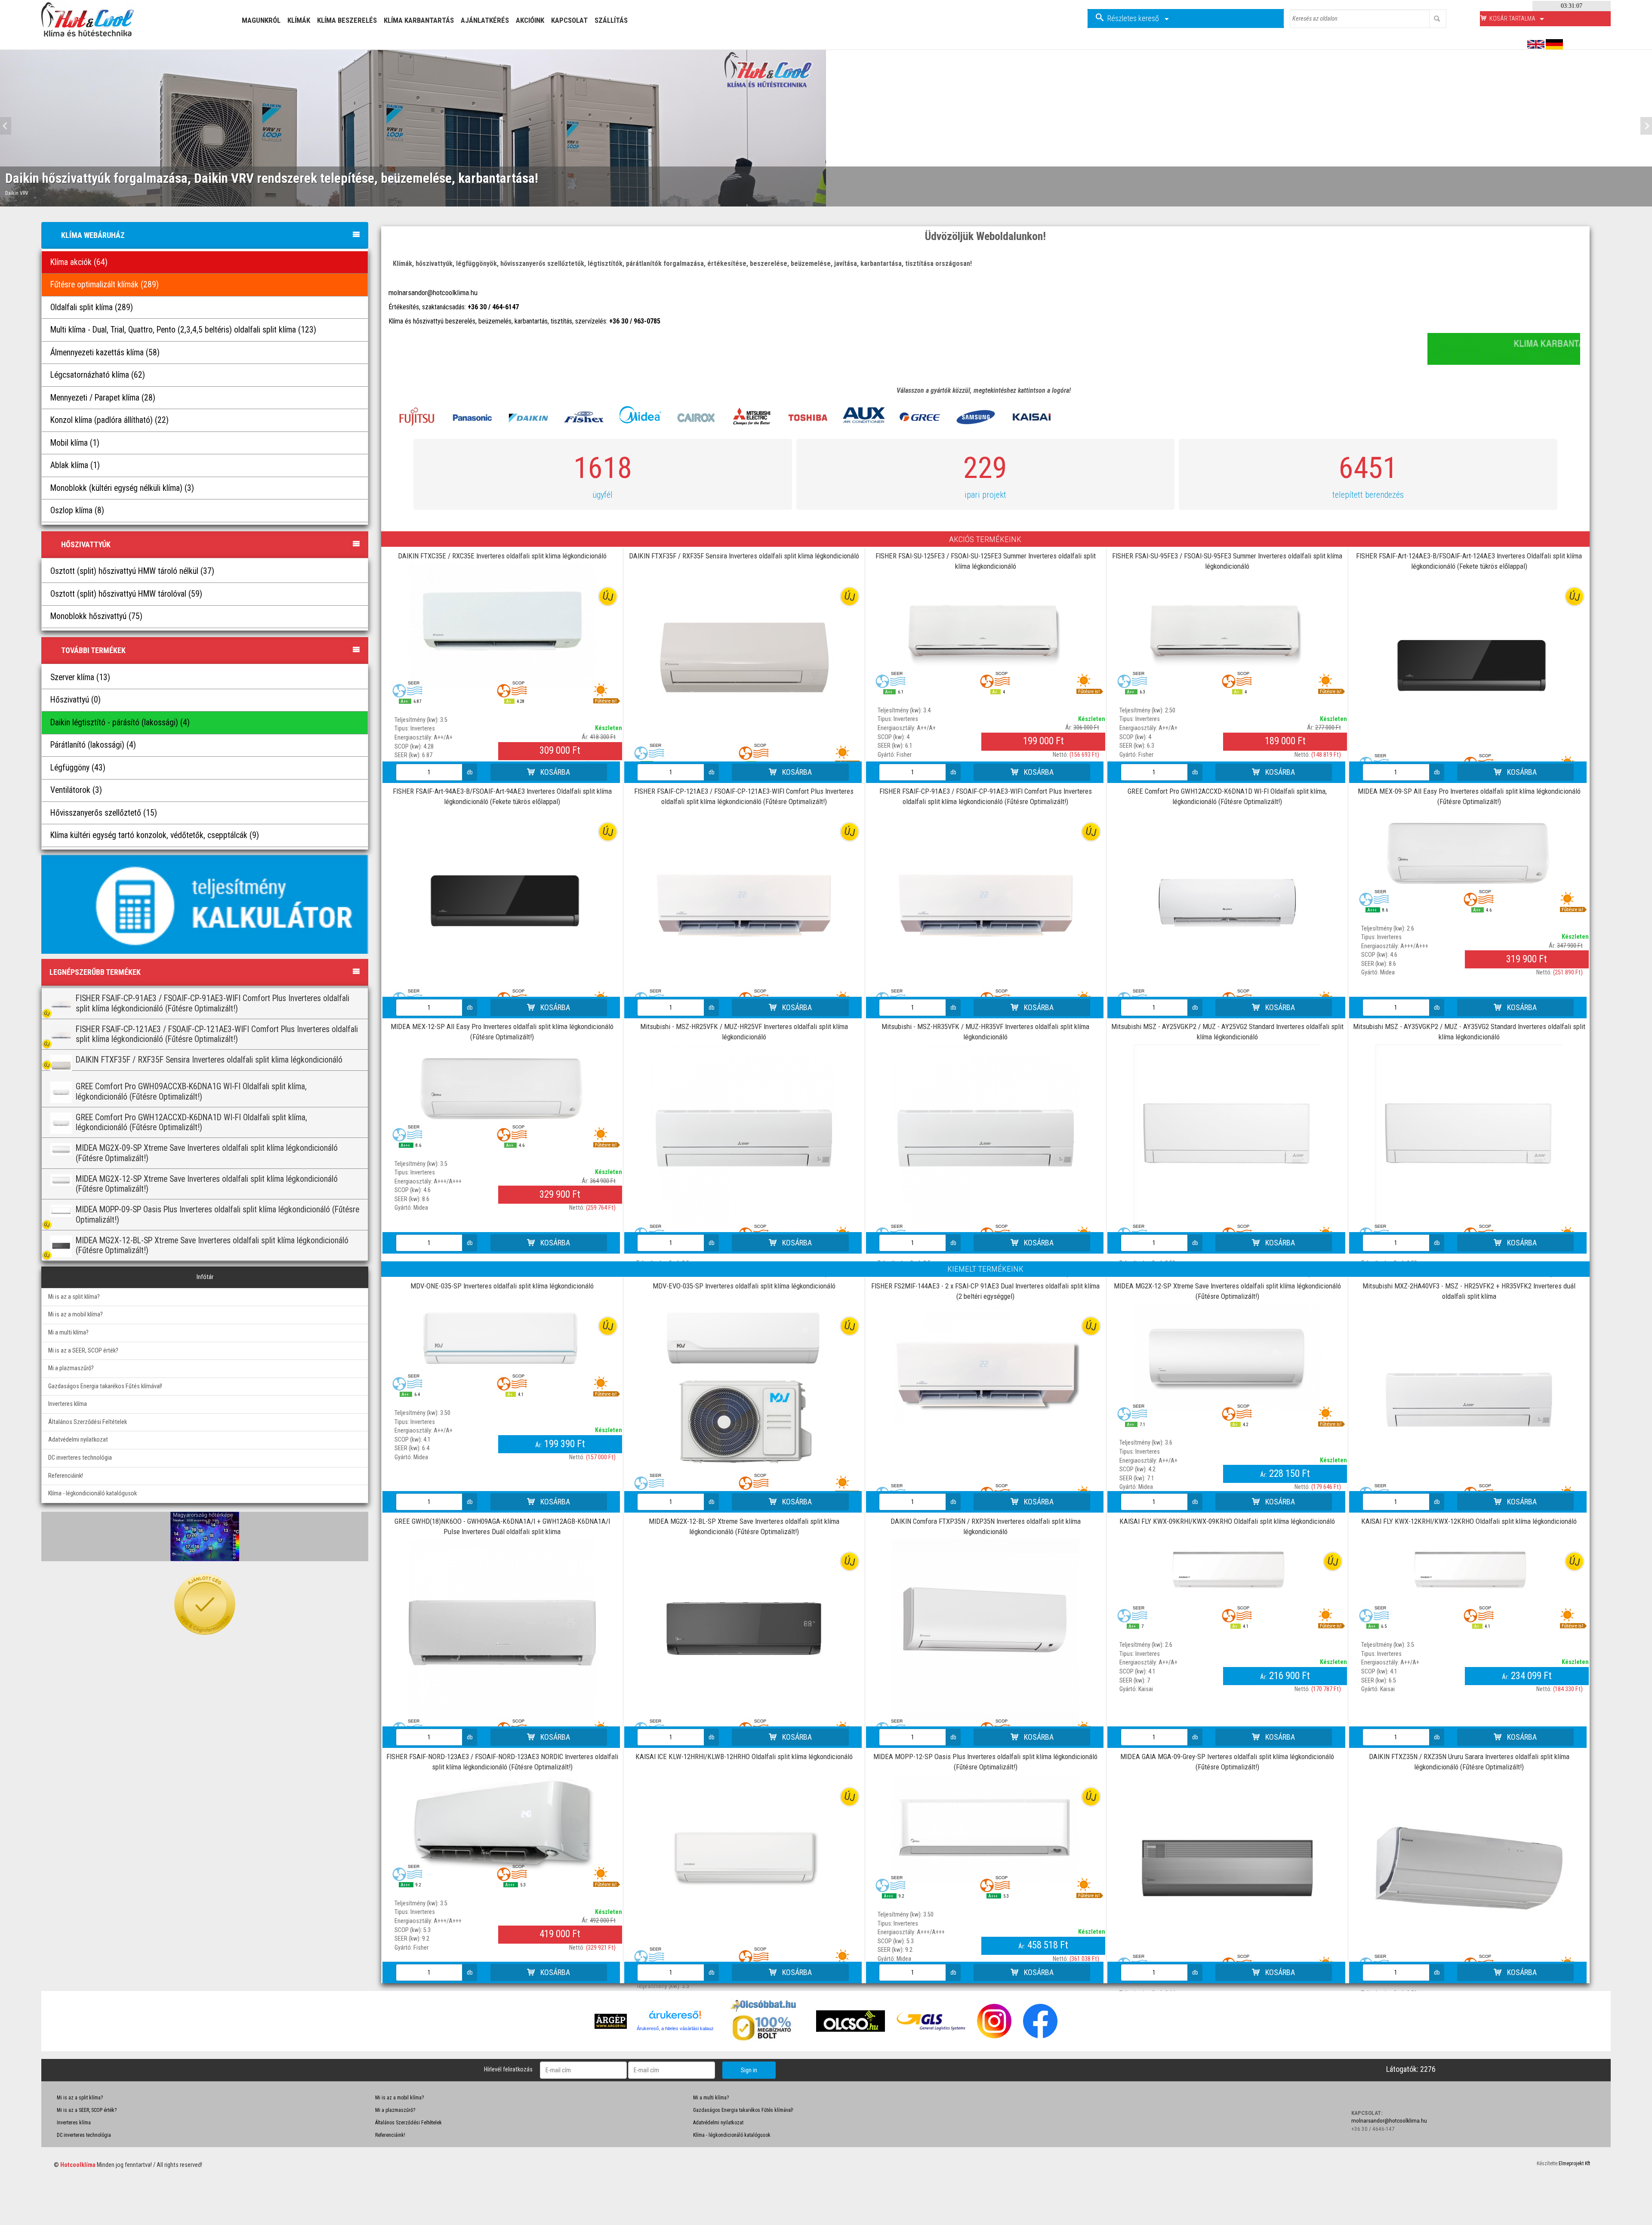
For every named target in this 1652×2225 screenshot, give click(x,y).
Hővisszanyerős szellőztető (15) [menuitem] (104, 813)
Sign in (749, 2070)
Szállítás (611, 20)
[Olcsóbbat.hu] (764, 2027)
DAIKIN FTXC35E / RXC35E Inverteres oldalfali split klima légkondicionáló (502, 556)
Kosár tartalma (1513, 18)
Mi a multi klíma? (68, 1333)
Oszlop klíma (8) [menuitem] (77, 510)
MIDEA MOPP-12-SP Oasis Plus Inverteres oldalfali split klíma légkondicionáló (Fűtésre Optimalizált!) (985, 1762)
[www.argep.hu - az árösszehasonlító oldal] (611, 2021)
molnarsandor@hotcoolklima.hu (433, 293)
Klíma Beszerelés (347, 20)
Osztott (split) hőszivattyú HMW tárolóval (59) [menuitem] (126, 594)
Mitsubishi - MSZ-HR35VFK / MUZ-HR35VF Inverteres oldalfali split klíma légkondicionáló (985, 1032)
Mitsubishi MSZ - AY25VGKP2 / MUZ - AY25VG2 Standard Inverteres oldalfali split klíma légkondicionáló (1227, 1032)
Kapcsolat (569, 20)
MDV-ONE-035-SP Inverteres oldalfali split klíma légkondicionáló (502, 1286)
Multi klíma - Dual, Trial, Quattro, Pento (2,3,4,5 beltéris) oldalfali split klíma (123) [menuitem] (183, 330)
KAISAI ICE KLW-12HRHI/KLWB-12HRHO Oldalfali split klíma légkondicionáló (744, 1757)
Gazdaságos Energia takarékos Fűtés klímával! (105, 1386)
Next (1644, 126)
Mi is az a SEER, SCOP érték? (83, 1351)
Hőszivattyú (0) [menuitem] (76, 700)
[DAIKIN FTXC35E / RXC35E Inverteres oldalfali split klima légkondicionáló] (502, 626)
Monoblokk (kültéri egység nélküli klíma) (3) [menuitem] (122, 488)
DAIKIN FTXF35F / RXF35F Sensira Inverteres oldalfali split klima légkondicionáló (744, 556)
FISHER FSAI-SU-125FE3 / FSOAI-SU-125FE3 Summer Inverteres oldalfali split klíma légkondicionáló (986, 561)
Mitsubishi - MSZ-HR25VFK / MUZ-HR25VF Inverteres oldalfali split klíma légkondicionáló (744, 1032)
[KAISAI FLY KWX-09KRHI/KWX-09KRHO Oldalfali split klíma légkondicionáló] (1227, 1571)
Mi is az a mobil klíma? (76, 1314)
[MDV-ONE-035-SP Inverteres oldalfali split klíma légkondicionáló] (502, 1337)
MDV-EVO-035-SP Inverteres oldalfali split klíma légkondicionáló (744, 1286)
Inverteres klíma (68, 1404)
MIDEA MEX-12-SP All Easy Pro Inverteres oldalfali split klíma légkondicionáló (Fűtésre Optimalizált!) (502, 1032)
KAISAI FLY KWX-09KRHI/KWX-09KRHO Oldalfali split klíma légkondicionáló (1227, 1521)
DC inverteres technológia (80, 1458)
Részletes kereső (1134, 18)
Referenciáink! (66, 1476)
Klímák (299, 20)
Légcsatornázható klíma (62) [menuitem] (98, 375)
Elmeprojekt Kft (1574, 2163)
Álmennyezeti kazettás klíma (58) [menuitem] (105, 353)
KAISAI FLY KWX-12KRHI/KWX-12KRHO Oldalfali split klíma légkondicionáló (1469, 1521)
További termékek (93, 650)
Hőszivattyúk (86, 544)
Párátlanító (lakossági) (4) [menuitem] (93, 745)
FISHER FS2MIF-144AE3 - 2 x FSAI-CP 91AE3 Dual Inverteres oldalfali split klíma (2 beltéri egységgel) (985, 1291)
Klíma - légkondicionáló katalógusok (92, 1493)
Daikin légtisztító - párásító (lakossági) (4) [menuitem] (120, 723)
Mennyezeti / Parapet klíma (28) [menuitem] (103, 398)
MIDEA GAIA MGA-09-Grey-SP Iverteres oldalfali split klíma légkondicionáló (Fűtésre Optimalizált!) (1227, 1762)
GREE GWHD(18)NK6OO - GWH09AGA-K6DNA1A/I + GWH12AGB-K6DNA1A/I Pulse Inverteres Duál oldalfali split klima (502, 1526)
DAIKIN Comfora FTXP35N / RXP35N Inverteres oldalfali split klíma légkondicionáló (986, 1526)
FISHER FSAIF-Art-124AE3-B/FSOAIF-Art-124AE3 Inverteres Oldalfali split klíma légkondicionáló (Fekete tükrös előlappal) (1469, 561)
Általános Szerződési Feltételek (88, 1422)
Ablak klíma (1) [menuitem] (75, 465)
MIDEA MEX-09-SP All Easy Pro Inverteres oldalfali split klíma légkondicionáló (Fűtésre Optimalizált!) (1469, 796)
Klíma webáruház (93, 235)
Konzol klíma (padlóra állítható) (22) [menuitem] (109, 420)
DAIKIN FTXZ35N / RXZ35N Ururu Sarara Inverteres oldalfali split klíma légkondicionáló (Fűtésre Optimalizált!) (1469, 1762)
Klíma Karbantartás (419, 20)
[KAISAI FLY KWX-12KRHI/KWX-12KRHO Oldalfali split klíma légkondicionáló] (1469, 1571)
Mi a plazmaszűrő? (71, 1368)
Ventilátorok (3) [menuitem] (76, 790)
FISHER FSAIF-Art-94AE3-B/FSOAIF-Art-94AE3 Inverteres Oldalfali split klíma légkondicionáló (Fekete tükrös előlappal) (502, 796)
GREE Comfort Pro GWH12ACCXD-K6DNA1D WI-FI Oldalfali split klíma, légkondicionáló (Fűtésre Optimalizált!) (1227, 796)
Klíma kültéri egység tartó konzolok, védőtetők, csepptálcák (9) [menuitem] (155, 835)
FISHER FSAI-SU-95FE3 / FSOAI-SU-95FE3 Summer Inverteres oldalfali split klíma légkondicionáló (1227, 561)
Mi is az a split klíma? (74, 1297)
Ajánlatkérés (485, 20)
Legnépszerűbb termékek (95, 972)
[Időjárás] (205, 1536)
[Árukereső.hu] (675, 2018)
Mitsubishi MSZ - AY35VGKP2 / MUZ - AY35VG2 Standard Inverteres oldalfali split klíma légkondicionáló (1469, 1032)
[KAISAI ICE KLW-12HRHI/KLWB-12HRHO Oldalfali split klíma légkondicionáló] (744, 1859)
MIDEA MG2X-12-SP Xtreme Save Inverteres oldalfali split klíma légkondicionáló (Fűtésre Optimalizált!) (1227, 1291)
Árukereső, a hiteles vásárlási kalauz (675, 2028)
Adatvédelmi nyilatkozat (78, 1440)
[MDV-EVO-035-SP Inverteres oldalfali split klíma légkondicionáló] (744, 1387)
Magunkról (261, 20)
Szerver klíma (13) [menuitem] (80, 677)
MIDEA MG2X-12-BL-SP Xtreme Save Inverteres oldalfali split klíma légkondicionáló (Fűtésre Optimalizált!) (744, 1526)
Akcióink (530, 20)
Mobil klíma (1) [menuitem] (75, 443)
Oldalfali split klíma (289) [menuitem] (92, 307)
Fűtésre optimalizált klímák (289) (105, 285)
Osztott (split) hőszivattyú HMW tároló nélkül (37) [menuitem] (132, 571)
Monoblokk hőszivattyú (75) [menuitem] (96, 616)
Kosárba (554, 772)
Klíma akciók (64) (79, 262)
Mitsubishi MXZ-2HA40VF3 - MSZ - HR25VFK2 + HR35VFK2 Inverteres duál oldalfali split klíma (1469, 1291)
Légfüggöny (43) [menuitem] (78, 768)
